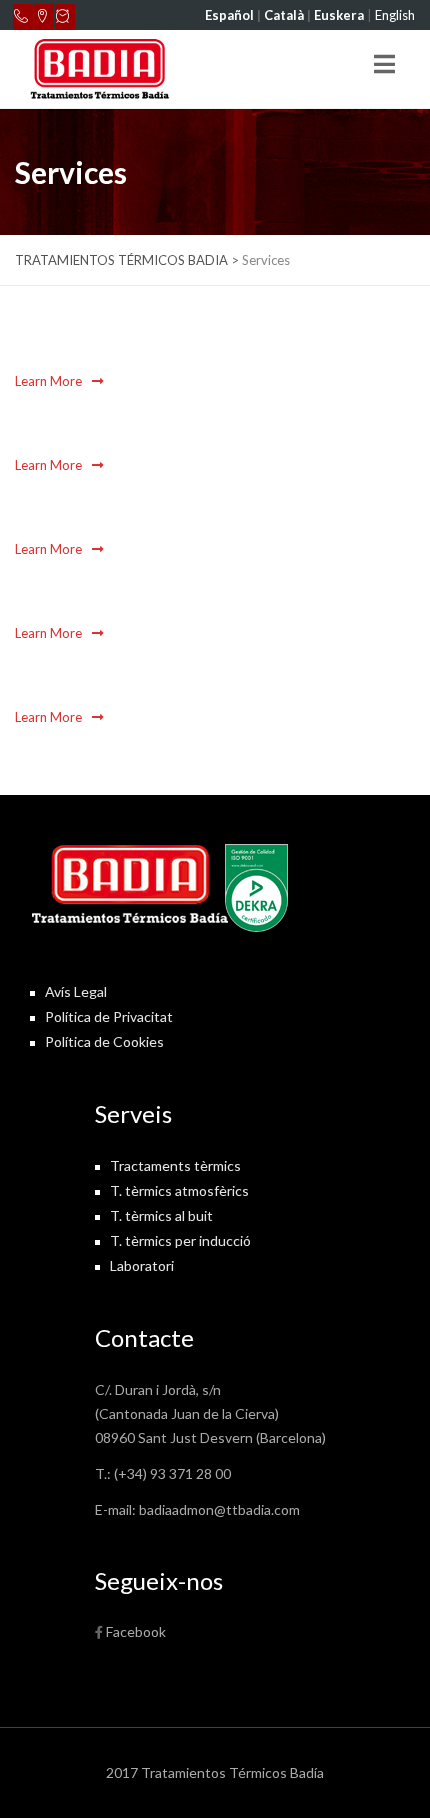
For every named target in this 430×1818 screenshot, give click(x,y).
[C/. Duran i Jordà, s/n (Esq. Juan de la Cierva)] (44, 17)
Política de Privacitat (109, 1016)
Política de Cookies (104, 1041)
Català (284, 15)
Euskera (339, 15)
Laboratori (142, 1265)
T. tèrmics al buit (161, 1215)
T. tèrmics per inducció (180, 1240)
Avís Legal (76, 991)
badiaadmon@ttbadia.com (219, 1509)
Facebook (136, 1631)
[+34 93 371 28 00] (23, 17)
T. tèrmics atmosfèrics (179, 1190)
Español (229, 15)
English (395, 15)
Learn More (50, 381)
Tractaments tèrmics (175, 1165)
